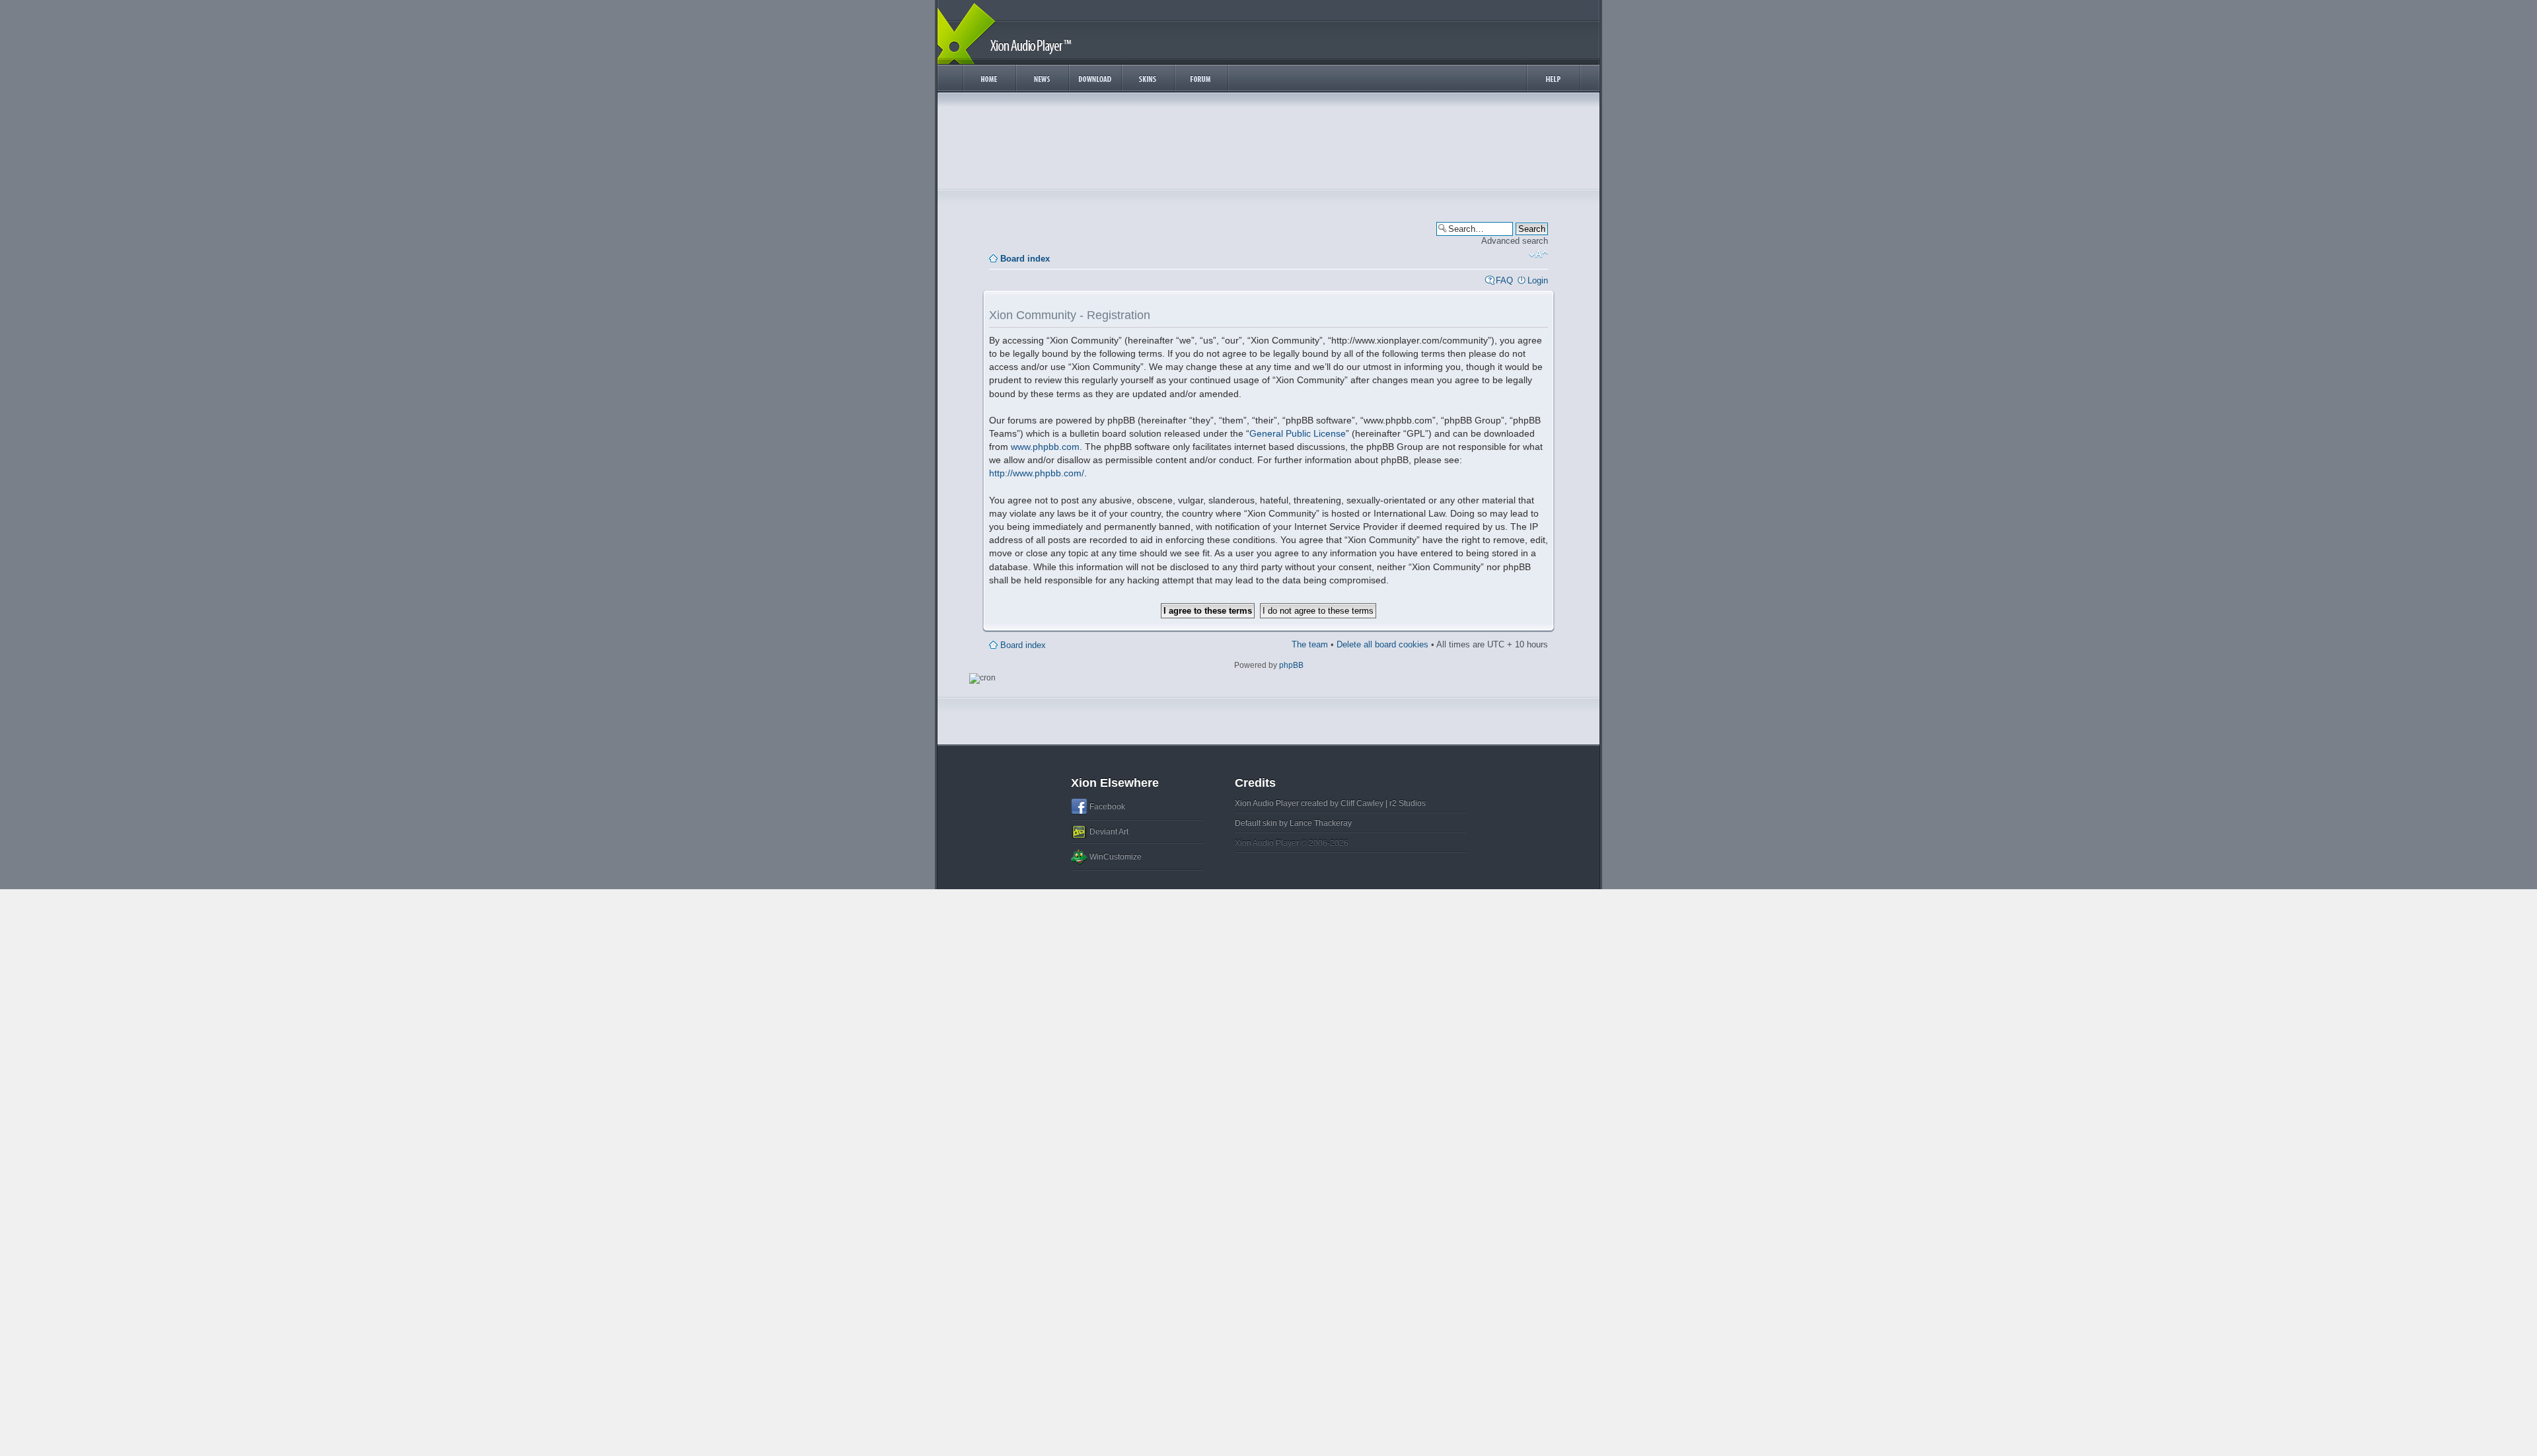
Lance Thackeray (1321, 823)
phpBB (1291, 665)
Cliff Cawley (1362, 803)
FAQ (1504, 280)
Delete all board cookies (1382, 644)
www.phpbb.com (1045, 447)
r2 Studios (1408, 803)
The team (1310, 644)
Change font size (1538, 254)
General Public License (1298, 433)
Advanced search (1515, 241)
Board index (1025, 259)
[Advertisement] (1268, 144)
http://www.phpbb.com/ (1037, 473)
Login (1538, 280)
